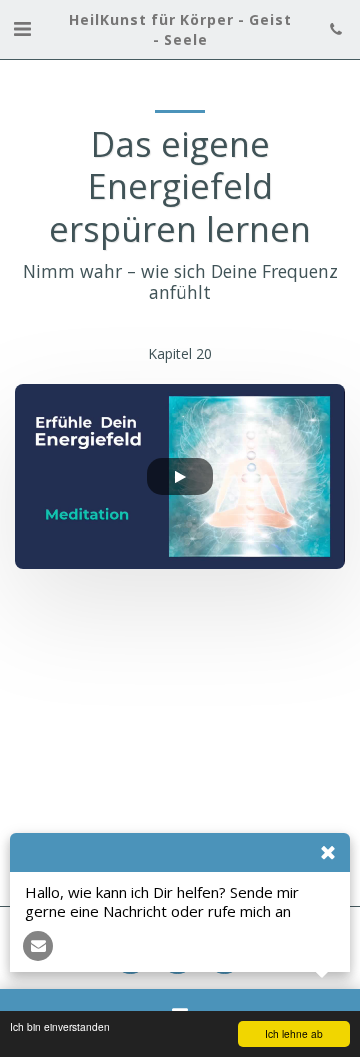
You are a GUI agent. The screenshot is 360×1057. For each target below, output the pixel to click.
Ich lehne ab (294, 1033)
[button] (22, 28)
